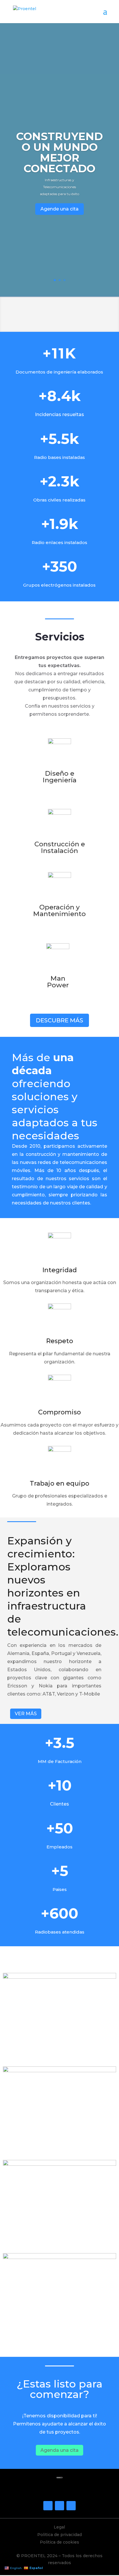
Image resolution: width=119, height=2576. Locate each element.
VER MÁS (26, 1714)
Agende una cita (59, 209)
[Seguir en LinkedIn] (71, 2506)
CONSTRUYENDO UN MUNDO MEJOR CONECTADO (59, 152)
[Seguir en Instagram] (59, 2506)
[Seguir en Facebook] (48, 2506)
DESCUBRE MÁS (59, 1020)
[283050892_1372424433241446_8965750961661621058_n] (59, 2071)
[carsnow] (59, 2258)
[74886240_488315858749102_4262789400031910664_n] (59, 2164)
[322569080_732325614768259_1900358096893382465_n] (59, 1977)
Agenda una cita (59, 2450)
